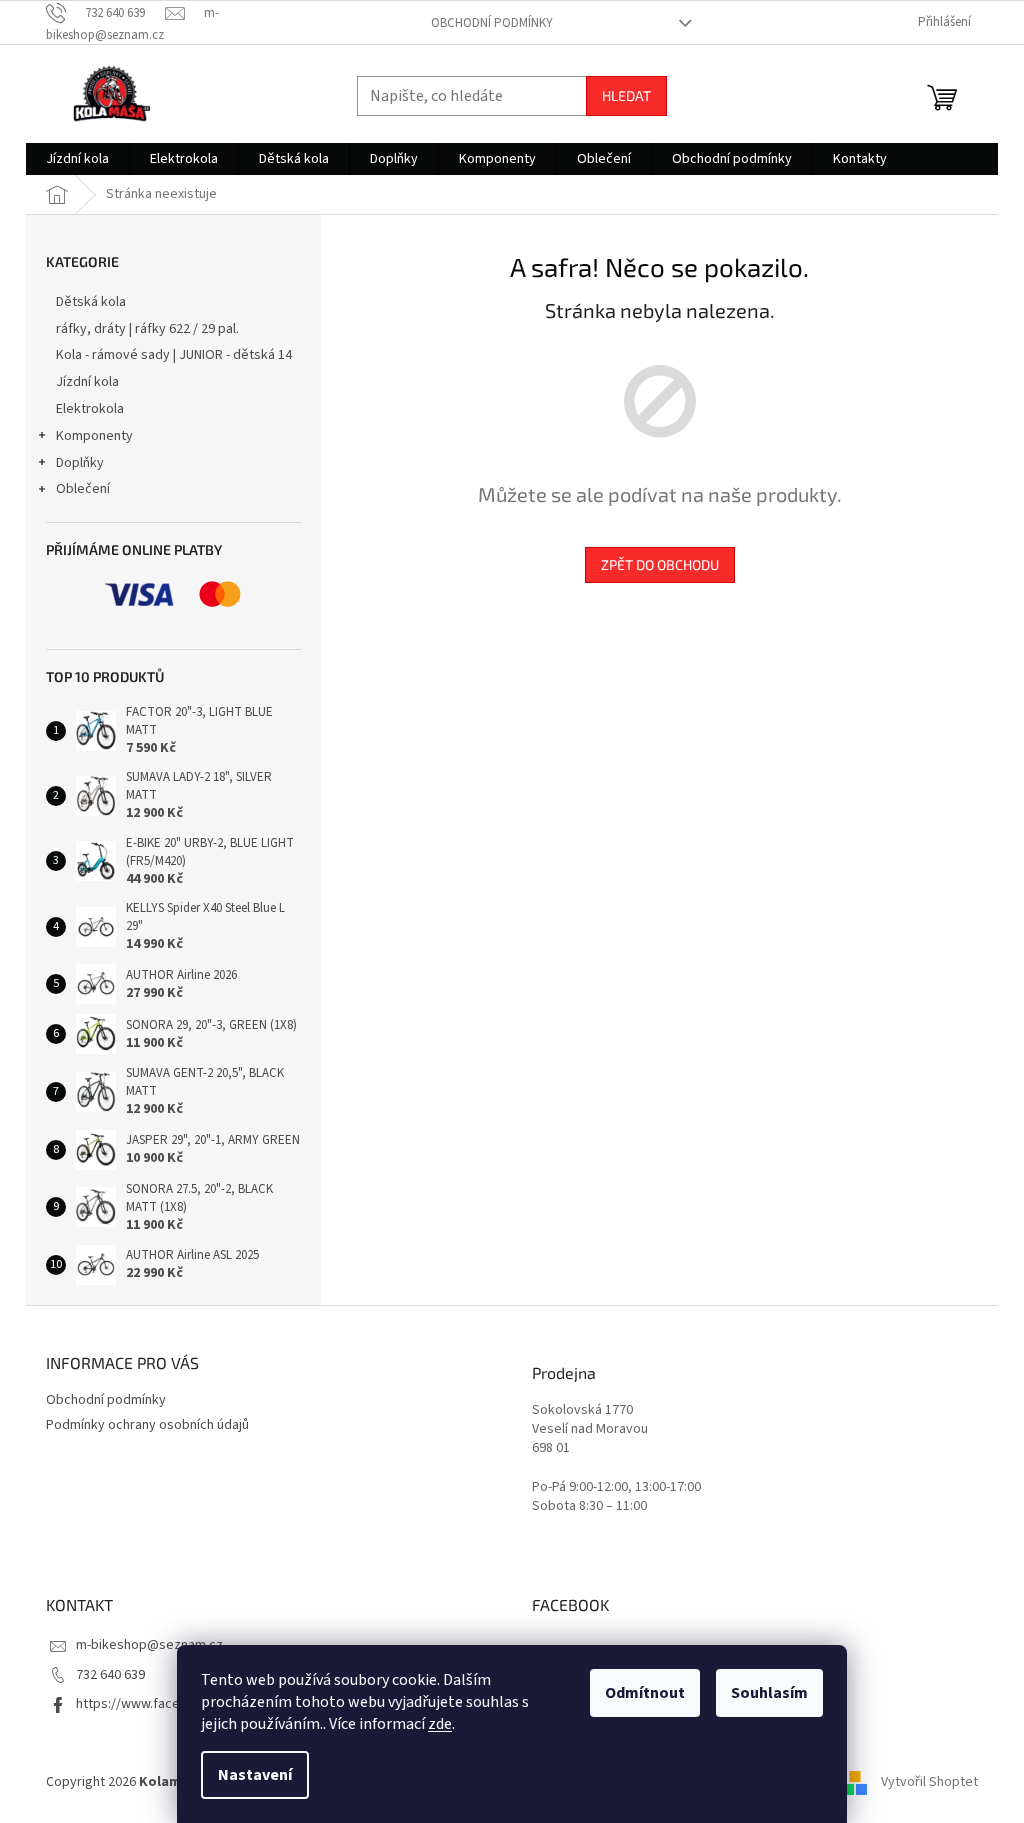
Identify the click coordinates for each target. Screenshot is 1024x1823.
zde (440, 1724)
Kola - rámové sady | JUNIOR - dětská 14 (174, 355)
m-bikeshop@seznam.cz (149, 1645)
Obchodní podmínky (492, 23)
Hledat (626, 95)
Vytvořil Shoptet (929, 1782)
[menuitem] (77, 159)
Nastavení (255, 1775)
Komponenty (94, 436)
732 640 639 (110, 1675)
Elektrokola (90, 409)
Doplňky (80, 463)
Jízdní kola (87, 382)
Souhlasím (769, 1693)
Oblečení (83, 489)
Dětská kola (91, 302)
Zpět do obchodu (660, 564)
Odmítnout (645, 1693)
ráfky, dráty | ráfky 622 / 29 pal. (147, 329)
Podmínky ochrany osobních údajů (147, 1425)
